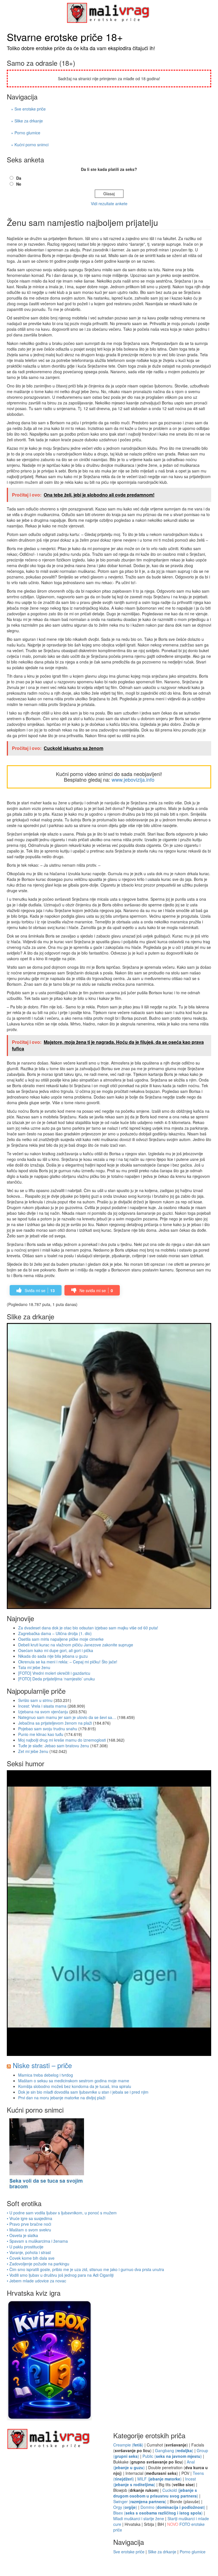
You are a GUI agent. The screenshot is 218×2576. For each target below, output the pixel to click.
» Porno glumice (26, 133)
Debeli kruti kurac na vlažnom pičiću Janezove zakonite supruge (76, 1645)
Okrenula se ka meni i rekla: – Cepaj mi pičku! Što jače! (68, 1662)
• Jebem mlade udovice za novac (36, 2281)
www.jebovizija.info (133, 779)
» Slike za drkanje (27, 121)
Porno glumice (193, 2552)
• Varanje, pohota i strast (29, 2252)
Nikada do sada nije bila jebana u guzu (53, 1656)
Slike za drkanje (162, 2552)
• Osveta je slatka (22, 2235)
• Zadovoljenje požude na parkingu (38, 2264)
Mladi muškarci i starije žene (139, 2518)
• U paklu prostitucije (25, 2247)
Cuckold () (156, 2493)
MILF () (160, 2479)
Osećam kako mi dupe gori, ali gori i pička (56, 1650)
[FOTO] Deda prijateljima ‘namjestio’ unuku (56, 1679)
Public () (172, 2456)
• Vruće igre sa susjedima (30, 2218)
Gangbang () (174, 2450)
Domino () (173, 2507)
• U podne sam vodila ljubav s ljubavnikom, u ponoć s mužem (62, 2213)
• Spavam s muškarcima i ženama (37, 2241)
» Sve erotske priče (28, 109)
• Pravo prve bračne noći (29, 2224)
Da (19, 178)
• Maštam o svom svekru (29, 2230)
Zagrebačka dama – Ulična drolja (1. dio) (55, 1633)
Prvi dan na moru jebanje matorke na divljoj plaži (62, 2098)
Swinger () (140, 2501)
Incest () (155, 2482)
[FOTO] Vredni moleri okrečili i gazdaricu (54, 1673)
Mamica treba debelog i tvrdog (46, 2075)
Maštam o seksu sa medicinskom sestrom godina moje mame (74, 2081)
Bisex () (158, 2513)
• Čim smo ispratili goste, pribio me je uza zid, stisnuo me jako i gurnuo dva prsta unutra (85, 2269)
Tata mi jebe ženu (34, 1667)
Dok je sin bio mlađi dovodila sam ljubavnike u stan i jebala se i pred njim (83, 2092)
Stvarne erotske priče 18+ (65, 37)
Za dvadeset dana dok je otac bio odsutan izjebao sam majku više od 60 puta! (88, 1628)
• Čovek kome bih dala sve (31, 2258)
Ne (19, 184)
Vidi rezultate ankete (109, 203)
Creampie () (128, 2445)
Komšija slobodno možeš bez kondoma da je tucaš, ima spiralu (75, 2086)
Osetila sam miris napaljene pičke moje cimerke (61, 1639)
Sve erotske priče (129, 2552)
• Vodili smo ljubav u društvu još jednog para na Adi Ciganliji (60, 2275)
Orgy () (125, 2507)
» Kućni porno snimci (30, 145)
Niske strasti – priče (42, 2065)
